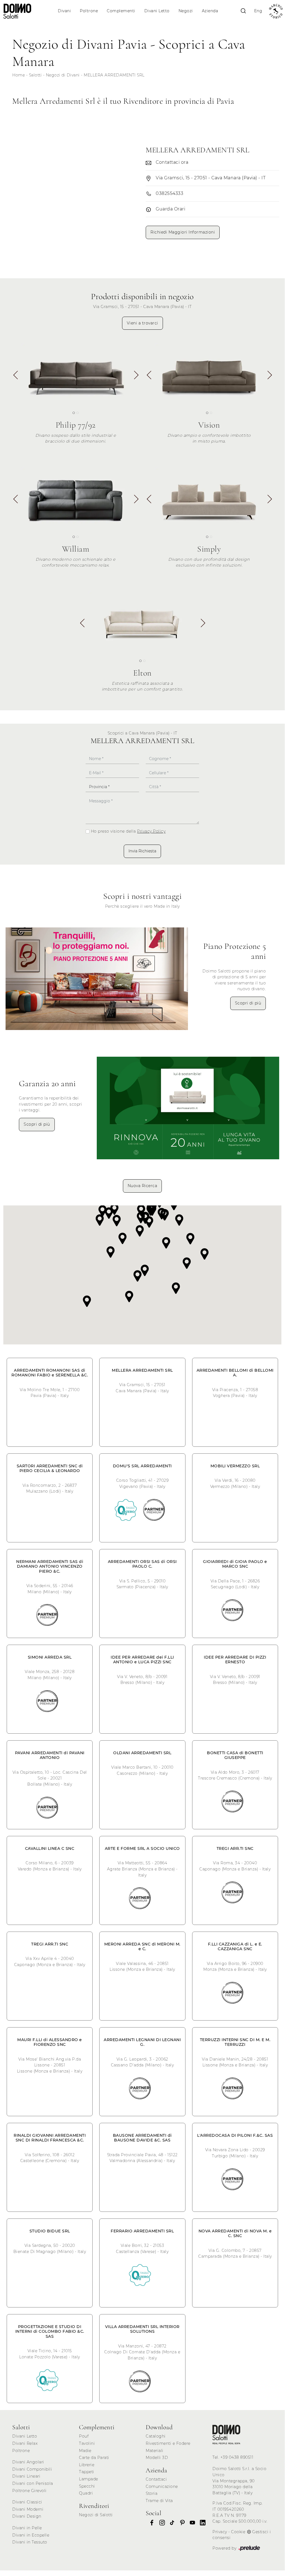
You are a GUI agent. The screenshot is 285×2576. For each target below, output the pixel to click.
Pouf (84, 2436)
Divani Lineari (26, 2476)
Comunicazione (162, 2486)
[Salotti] (226, 2434)
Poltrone (89, 11)
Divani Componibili (32, 2469)
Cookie (238, 2532)
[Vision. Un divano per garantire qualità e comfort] (209, 374)
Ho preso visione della (128, 831)
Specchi (87, 2486)
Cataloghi (156, 2436)
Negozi (186, 11)
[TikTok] (170, 2523)
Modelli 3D (157, 2458)
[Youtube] (191, 2523)
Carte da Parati (94, 2458)
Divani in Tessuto (30, 2542)
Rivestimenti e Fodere (168, 2443)
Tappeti (87, 2472)
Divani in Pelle (27, 2528)
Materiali (155, 2451)
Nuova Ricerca (142, 1186)
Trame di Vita (159, 2501)
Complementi (121, 11)
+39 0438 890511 (237, 2457)
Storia (152, 2493)
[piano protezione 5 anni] (97, 979)
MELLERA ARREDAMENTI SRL (114, 75)
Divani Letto (157, 11)
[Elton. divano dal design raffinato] (142, 621)
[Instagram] (160, 2523)
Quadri (86, 2493)
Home (18, 75)
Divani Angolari (28, 2462)
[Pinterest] (181, 2523)
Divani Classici (27, 2502)
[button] (136, 377)
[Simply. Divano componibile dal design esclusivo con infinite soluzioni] (209, 497)
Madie (85, 2451)
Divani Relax (25, 2443)
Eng (258, 11)
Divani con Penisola (33, 2483)
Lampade (89, 2479)
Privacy (220, 2532)
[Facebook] (150, 2523)
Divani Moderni (28, 2509)
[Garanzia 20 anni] (188, 1108)
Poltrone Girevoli (29, 2491)
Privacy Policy (151, 831)
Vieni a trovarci (142, 323)
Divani (64, 11)
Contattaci (156, 2479)
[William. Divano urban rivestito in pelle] (76, 497)
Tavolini (87, 2443)
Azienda (210, 11)
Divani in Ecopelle (31, 2535)
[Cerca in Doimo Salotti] (243, 11)
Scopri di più (248, 1003)
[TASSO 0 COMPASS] (126, 1510)
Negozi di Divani (63, 75)
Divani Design (27, 2516)
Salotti (35, 75)
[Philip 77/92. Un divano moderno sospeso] (76, 374)
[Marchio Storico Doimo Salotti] (276, 11)
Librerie (87, 2465)
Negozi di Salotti (96, 2515)
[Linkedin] (201, 2523)
